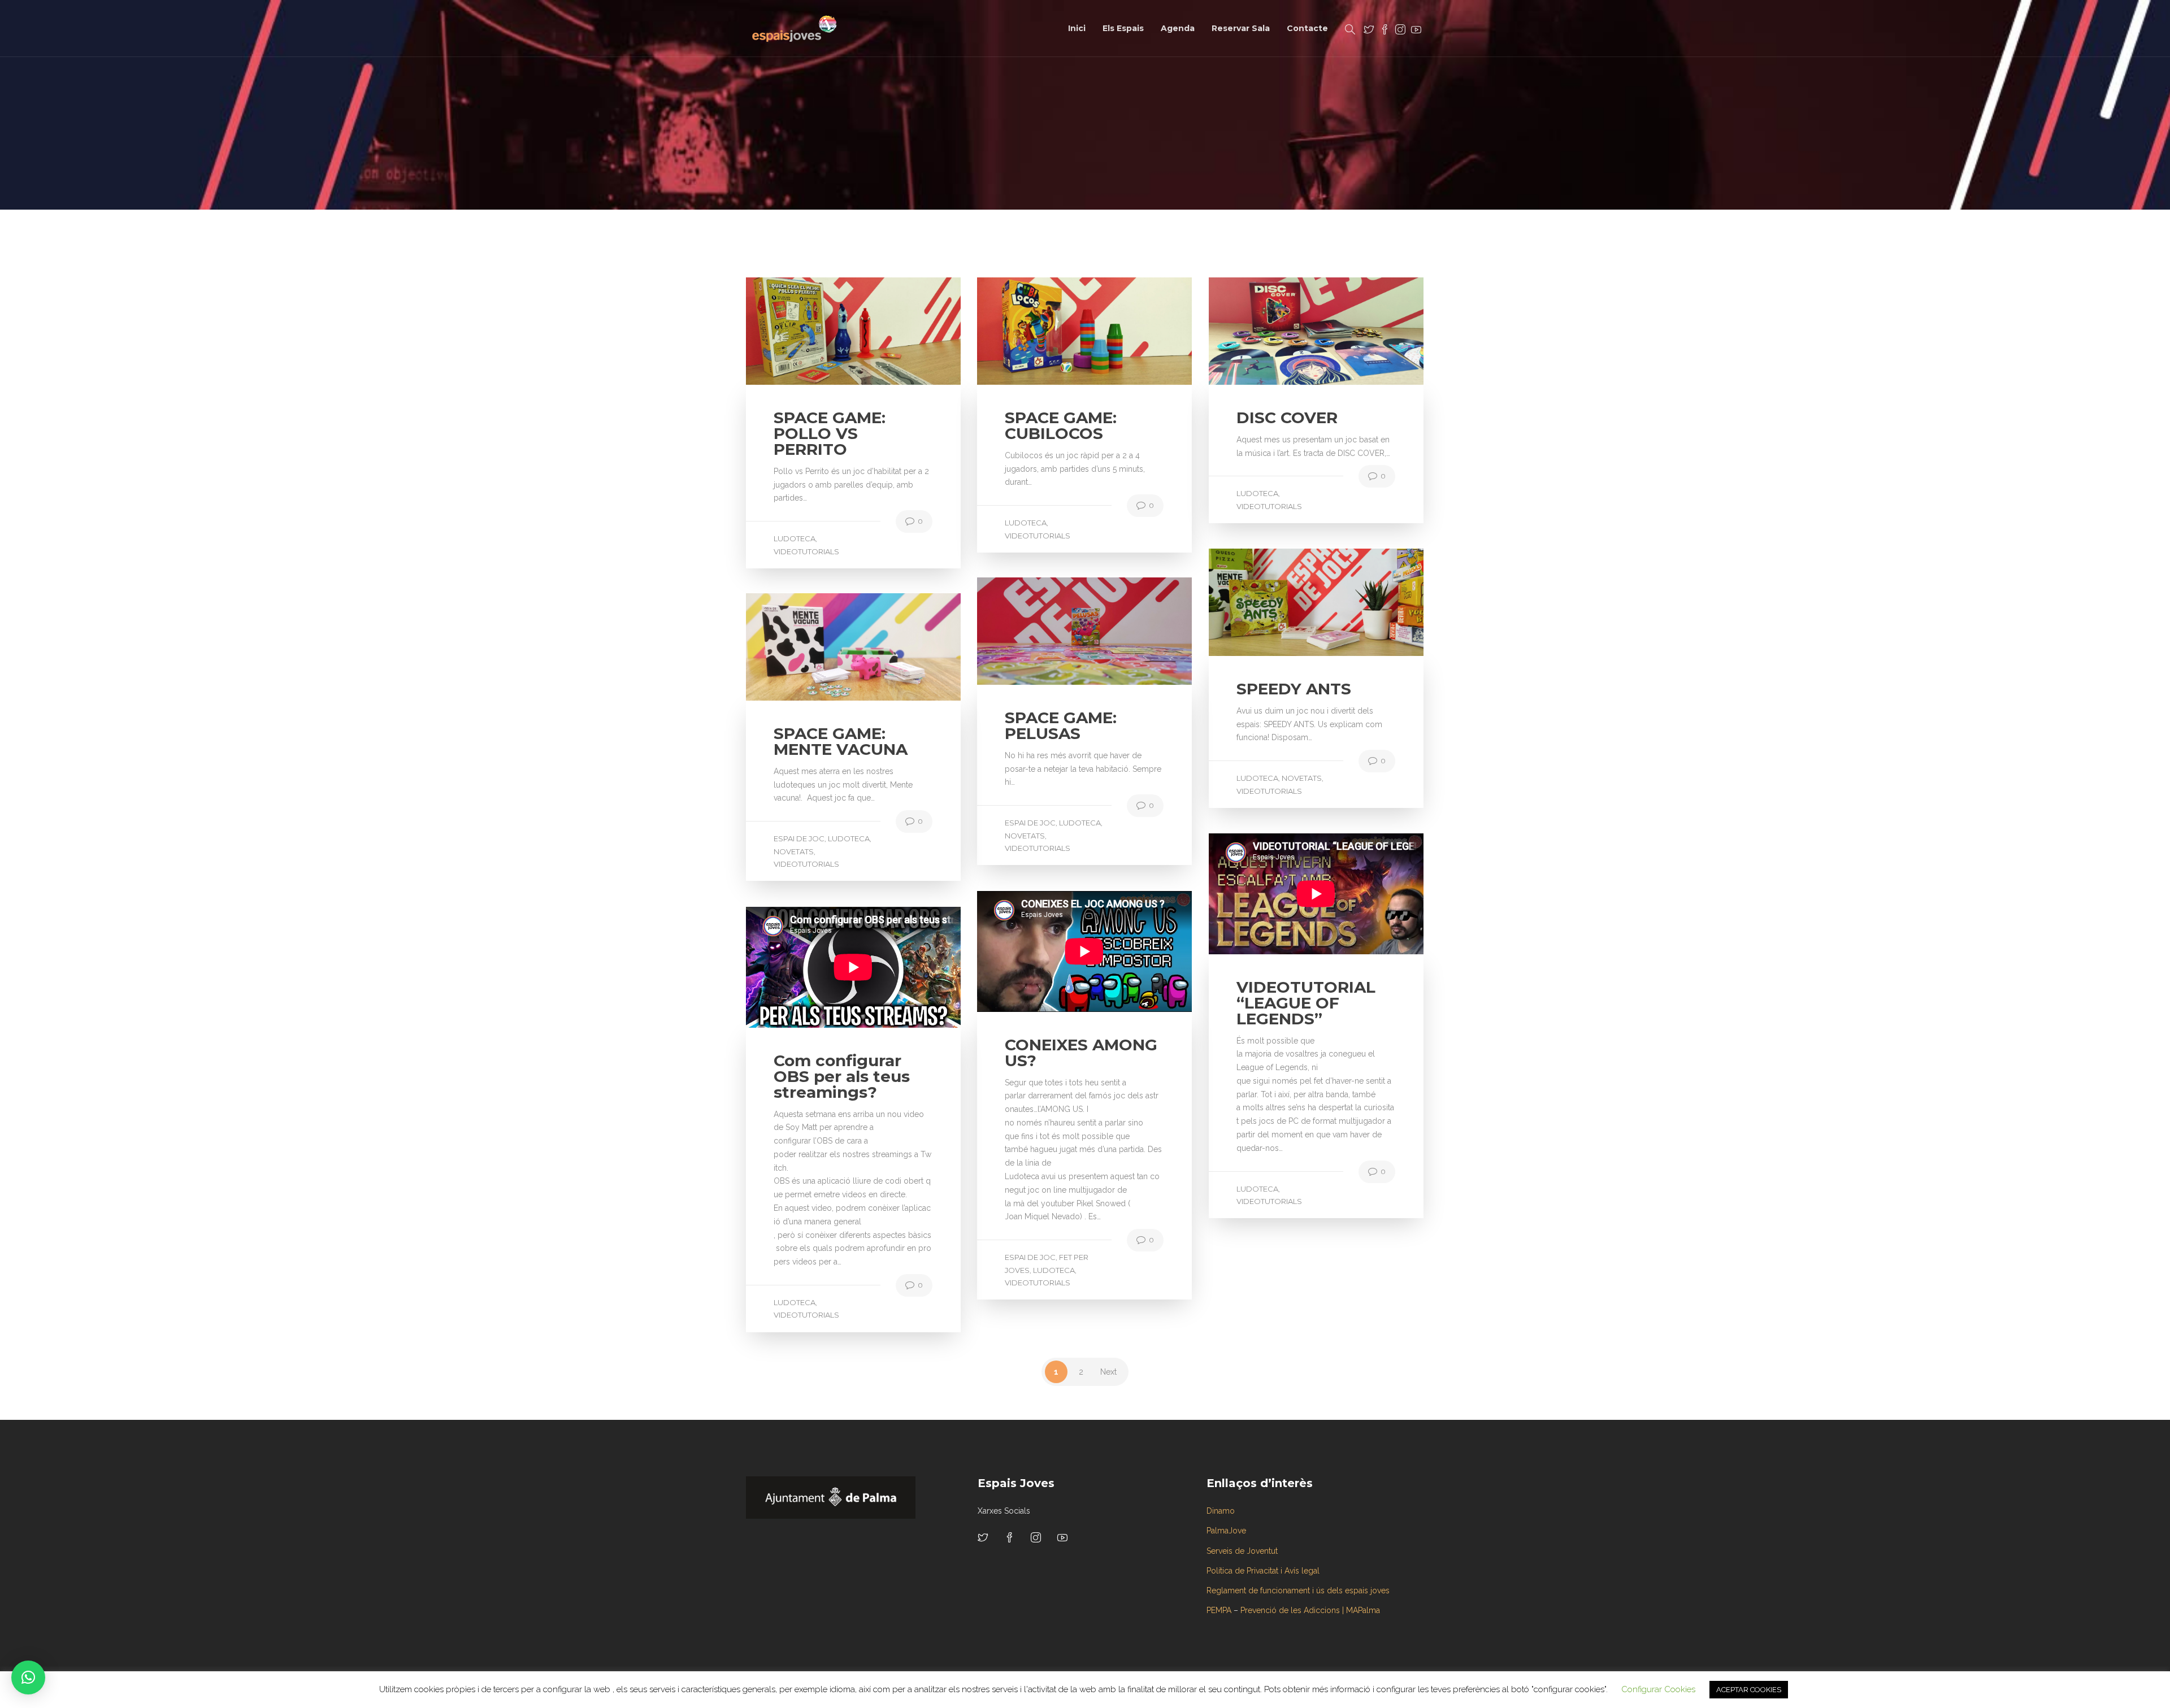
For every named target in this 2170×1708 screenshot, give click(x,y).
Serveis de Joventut (1242, 1551)
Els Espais (1123, 28)
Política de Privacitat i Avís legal (1263, 1571)
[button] (28, 1677)
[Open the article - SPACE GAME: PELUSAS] (1031, 631)
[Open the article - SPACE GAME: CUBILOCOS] (1031, 331)
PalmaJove (1226, 1531)
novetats (1302, 778)
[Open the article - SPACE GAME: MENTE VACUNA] (800, 647)
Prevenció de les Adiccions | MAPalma (1310, 1610)
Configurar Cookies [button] (1658, 1689)
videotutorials (806, 551)
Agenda (1178, 28)
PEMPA (1219, 1610)
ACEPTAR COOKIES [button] (1749, 1690)
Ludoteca (795, 538)
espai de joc (1030, 823)
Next (1108, 1372)
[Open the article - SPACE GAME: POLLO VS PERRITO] (800, 331)
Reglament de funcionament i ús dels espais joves (1298, 1590)
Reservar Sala (1241, 28)
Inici (1077, 28)
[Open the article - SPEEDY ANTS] (1262, 602)
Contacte (1307, 28)
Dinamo (1221, 1511)
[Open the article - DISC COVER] (1262, 331)
